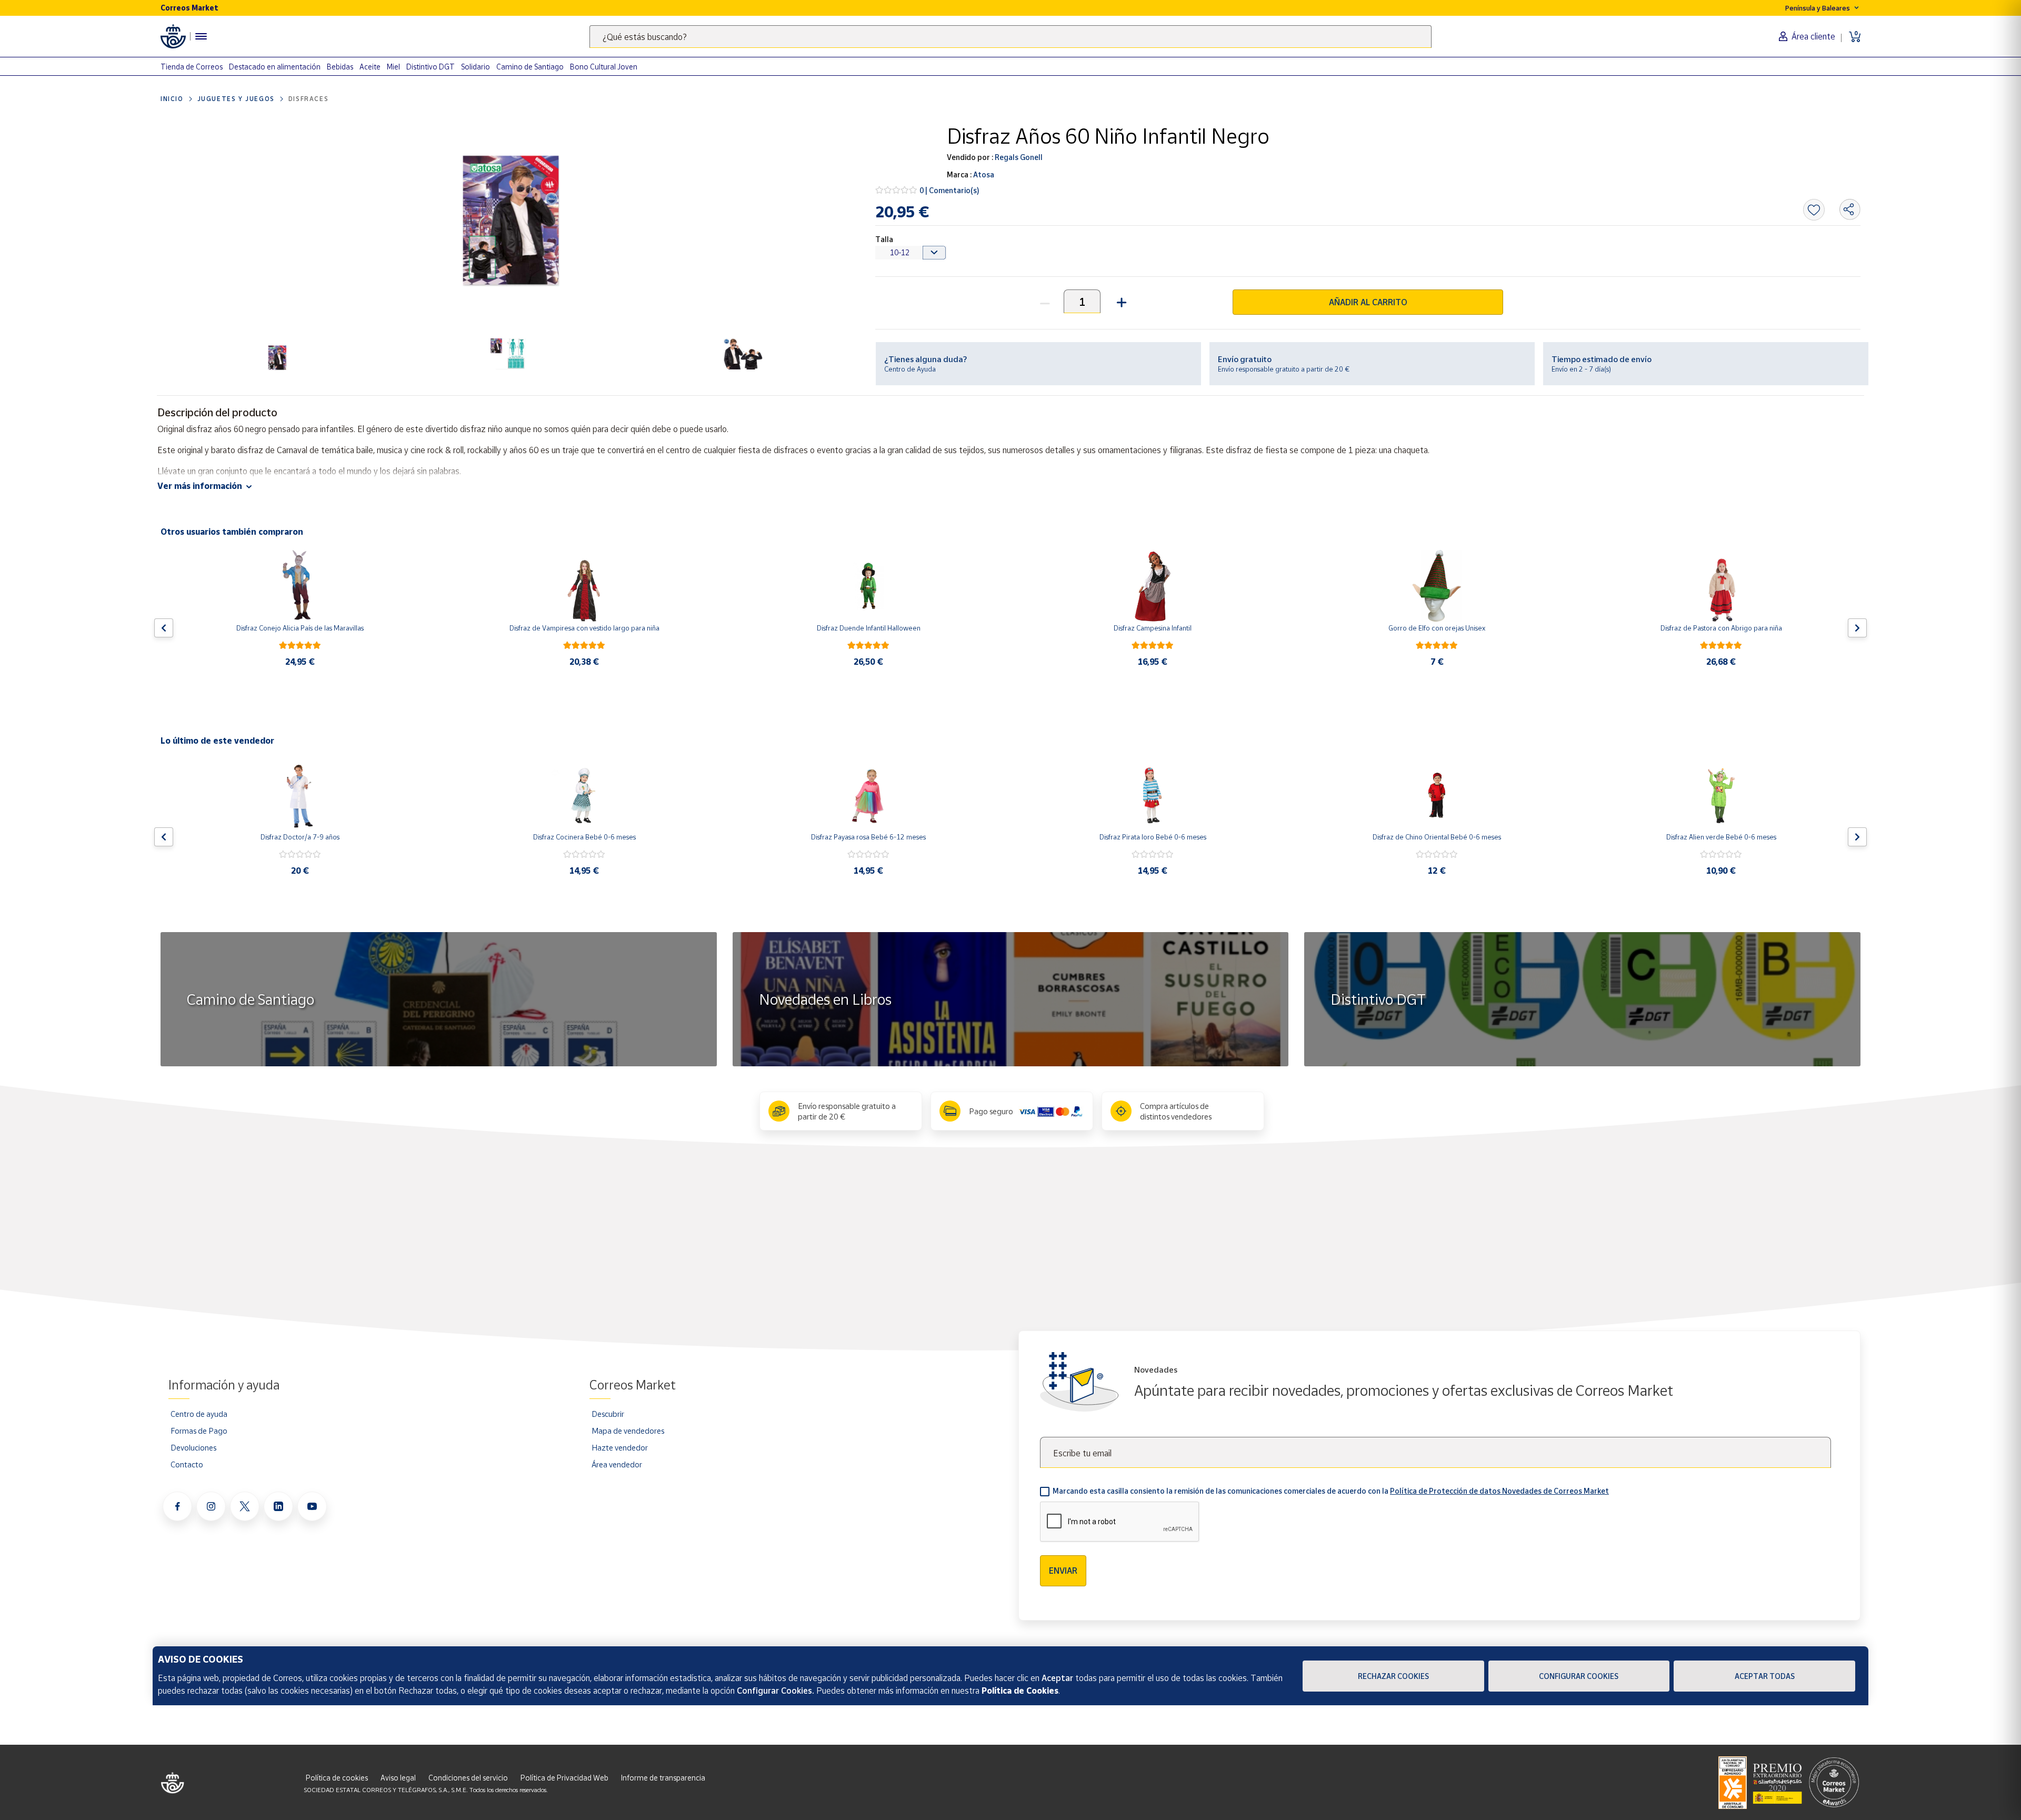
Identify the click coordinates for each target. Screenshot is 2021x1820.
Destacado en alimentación (275, 67)
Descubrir (608, 1414)
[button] (1120, 301)
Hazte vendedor (620, 1447)
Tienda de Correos (192, 67)
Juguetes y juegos (236, 99)
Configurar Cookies (1579, 1676)
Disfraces (308, 99)
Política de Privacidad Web (564, 1778)
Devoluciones (193, 1447)
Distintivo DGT (431, 67)
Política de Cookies (1020, 1691)
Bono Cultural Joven (604, 67)
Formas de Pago (199, 1431)
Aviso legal (398, 1778)
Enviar (1063, 1571)
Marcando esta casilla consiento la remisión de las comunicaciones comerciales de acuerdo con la (1331, 1491)
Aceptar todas (1765, 1676)
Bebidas (340, 67)
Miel (393, 67)
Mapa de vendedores (628, 1431)
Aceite (370, 67)
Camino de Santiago (530, 67)
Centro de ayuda (199, 1414)
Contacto (187, 1464)
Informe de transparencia (663, 1778)
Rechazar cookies (1393, 1676)
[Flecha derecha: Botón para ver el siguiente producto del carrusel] (1857, 628)
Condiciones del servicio (468, 1778)
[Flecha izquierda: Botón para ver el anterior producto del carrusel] (164, 628)
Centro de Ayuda (910, 369)
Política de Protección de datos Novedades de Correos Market (1499, 1491)
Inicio (172, 99)
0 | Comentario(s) (949, 190)
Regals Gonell (1018, 157)
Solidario (476, 67)
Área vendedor (617, 1464)
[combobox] (1010, 37)
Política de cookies (337, 1778)
